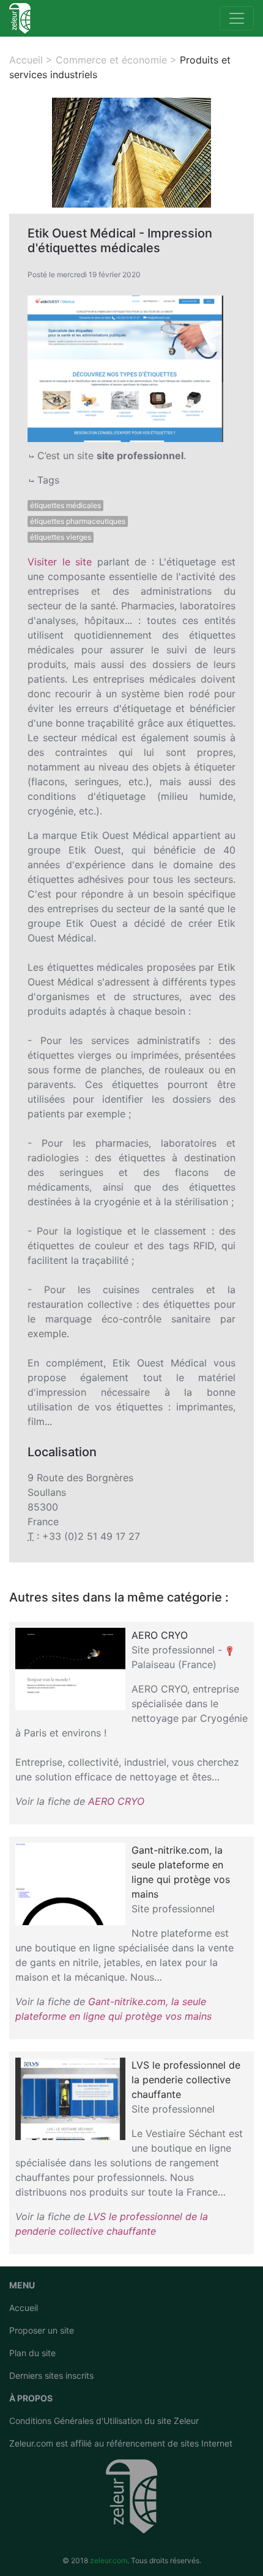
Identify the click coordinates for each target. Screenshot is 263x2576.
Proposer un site (42, 2330)
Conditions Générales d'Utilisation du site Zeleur (104, 2421)
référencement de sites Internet (169, 2443)
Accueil (24, 2308)
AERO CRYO (116, 1801)
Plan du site (32, 2353)
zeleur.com (109, 2560)
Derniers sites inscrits (51, 2375)
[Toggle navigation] (237, 18)
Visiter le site (60, 562)
